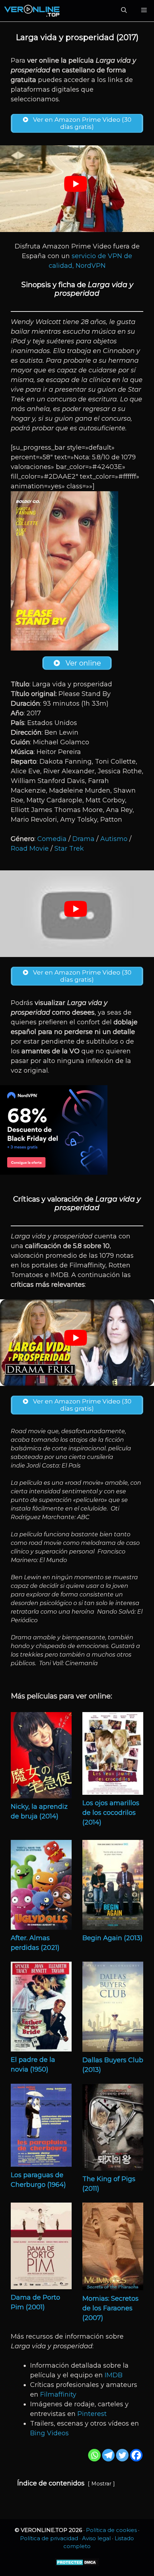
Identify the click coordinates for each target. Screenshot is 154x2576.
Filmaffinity (58, 2394)
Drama (83, 839)
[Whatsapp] (94, 2455)
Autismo (114, 839)
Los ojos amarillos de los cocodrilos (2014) (111, 1813)
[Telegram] (108, 2455)
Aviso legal (96, 2538)
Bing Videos (49, 2433)
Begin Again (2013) (112, 1938)
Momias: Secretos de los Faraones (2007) (110, 2308)
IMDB (114, 2375)
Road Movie (30, 849)
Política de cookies (111, 2530)
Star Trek (69, 849)
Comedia (52, 839)
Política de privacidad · (51, 2538)
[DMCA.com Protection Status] (77, 2564)
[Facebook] (136, 2455)
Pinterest (92, 2414)
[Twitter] (122, 2455)
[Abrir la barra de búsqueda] (124, 11)
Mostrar (101, 2484)
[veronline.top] (32, 11)
